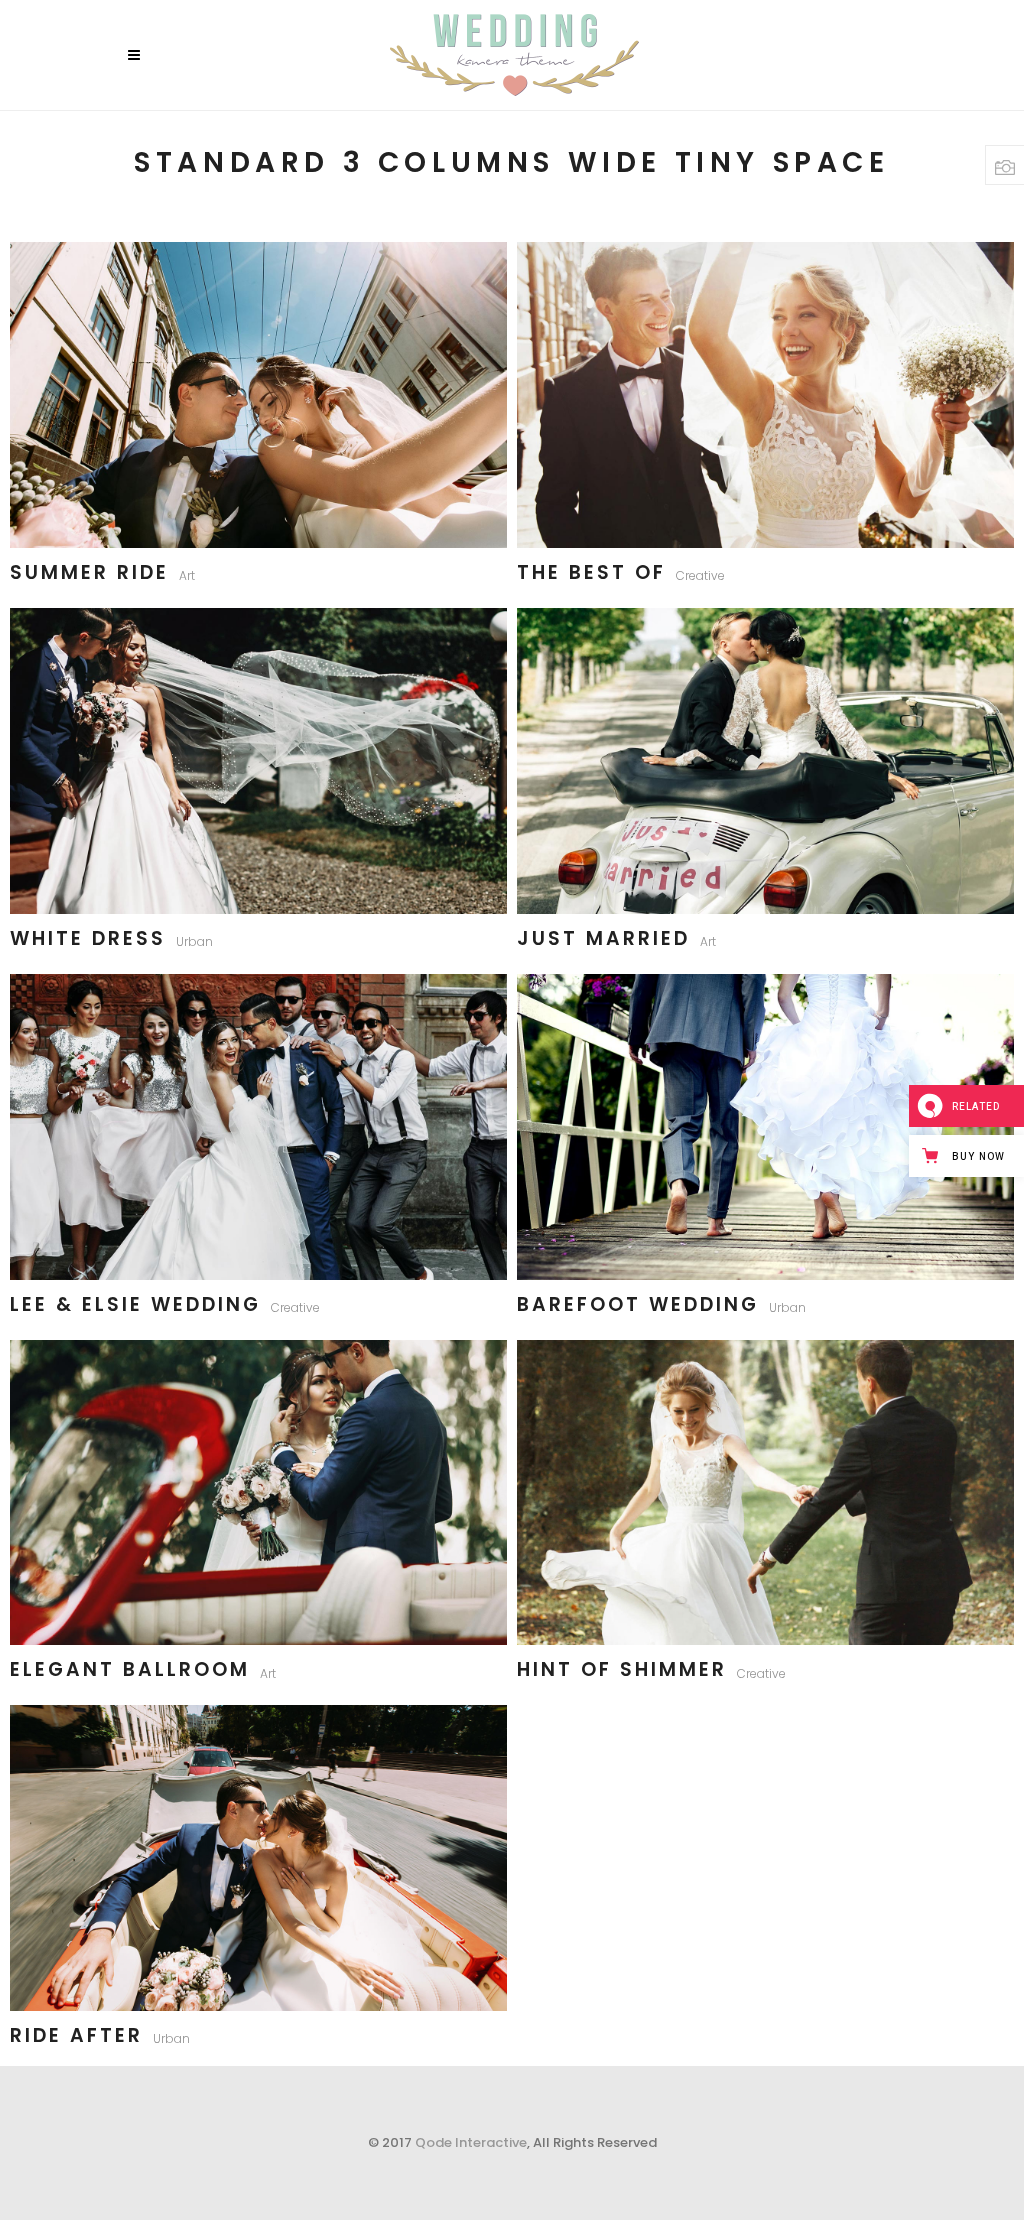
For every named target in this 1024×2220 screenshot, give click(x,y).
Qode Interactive (471, 2142)
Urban (194, 941)
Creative (700, 575)
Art (187, 575)
